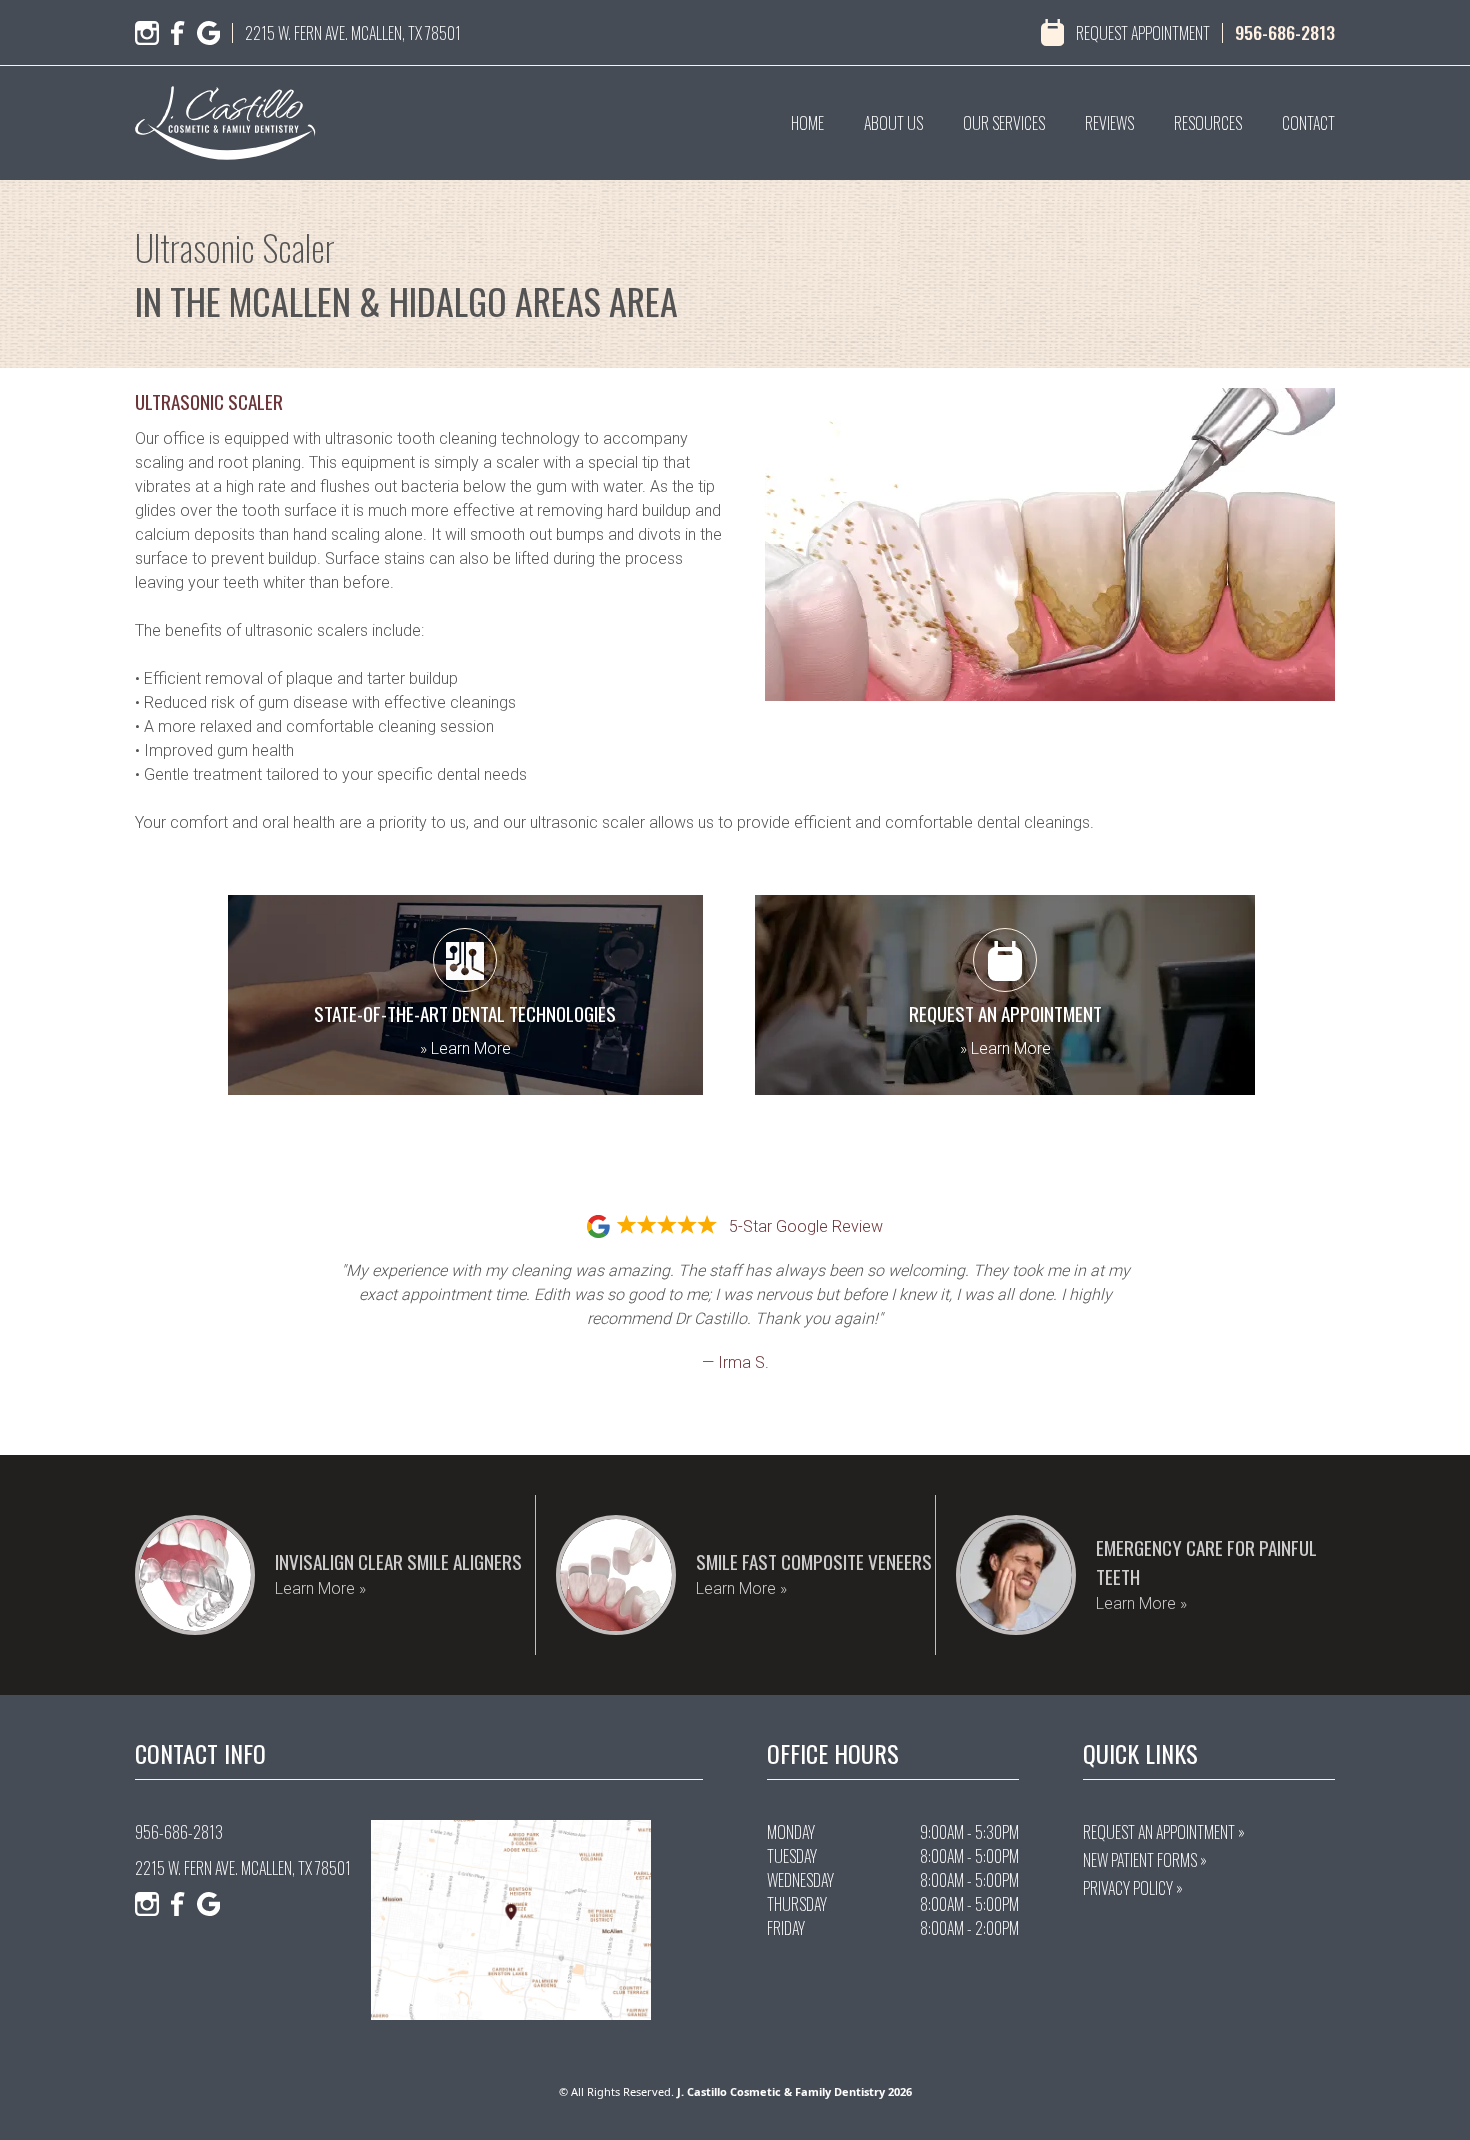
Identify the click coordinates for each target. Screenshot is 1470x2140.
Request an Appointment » (1164, 1832)
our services (1004, 123)
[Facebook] (178, 33)
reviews (1109, 123)
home (807, 123)
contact (1308, 123)
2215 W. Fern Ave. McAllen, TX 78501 (353, 33)
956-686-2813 (1285, 32)
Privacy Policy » (1133, 1888)
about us (893, 123)
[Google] (209, 33)
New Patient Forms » (1145, 1860)
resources (1208, 123)
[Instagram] (147, 33)
